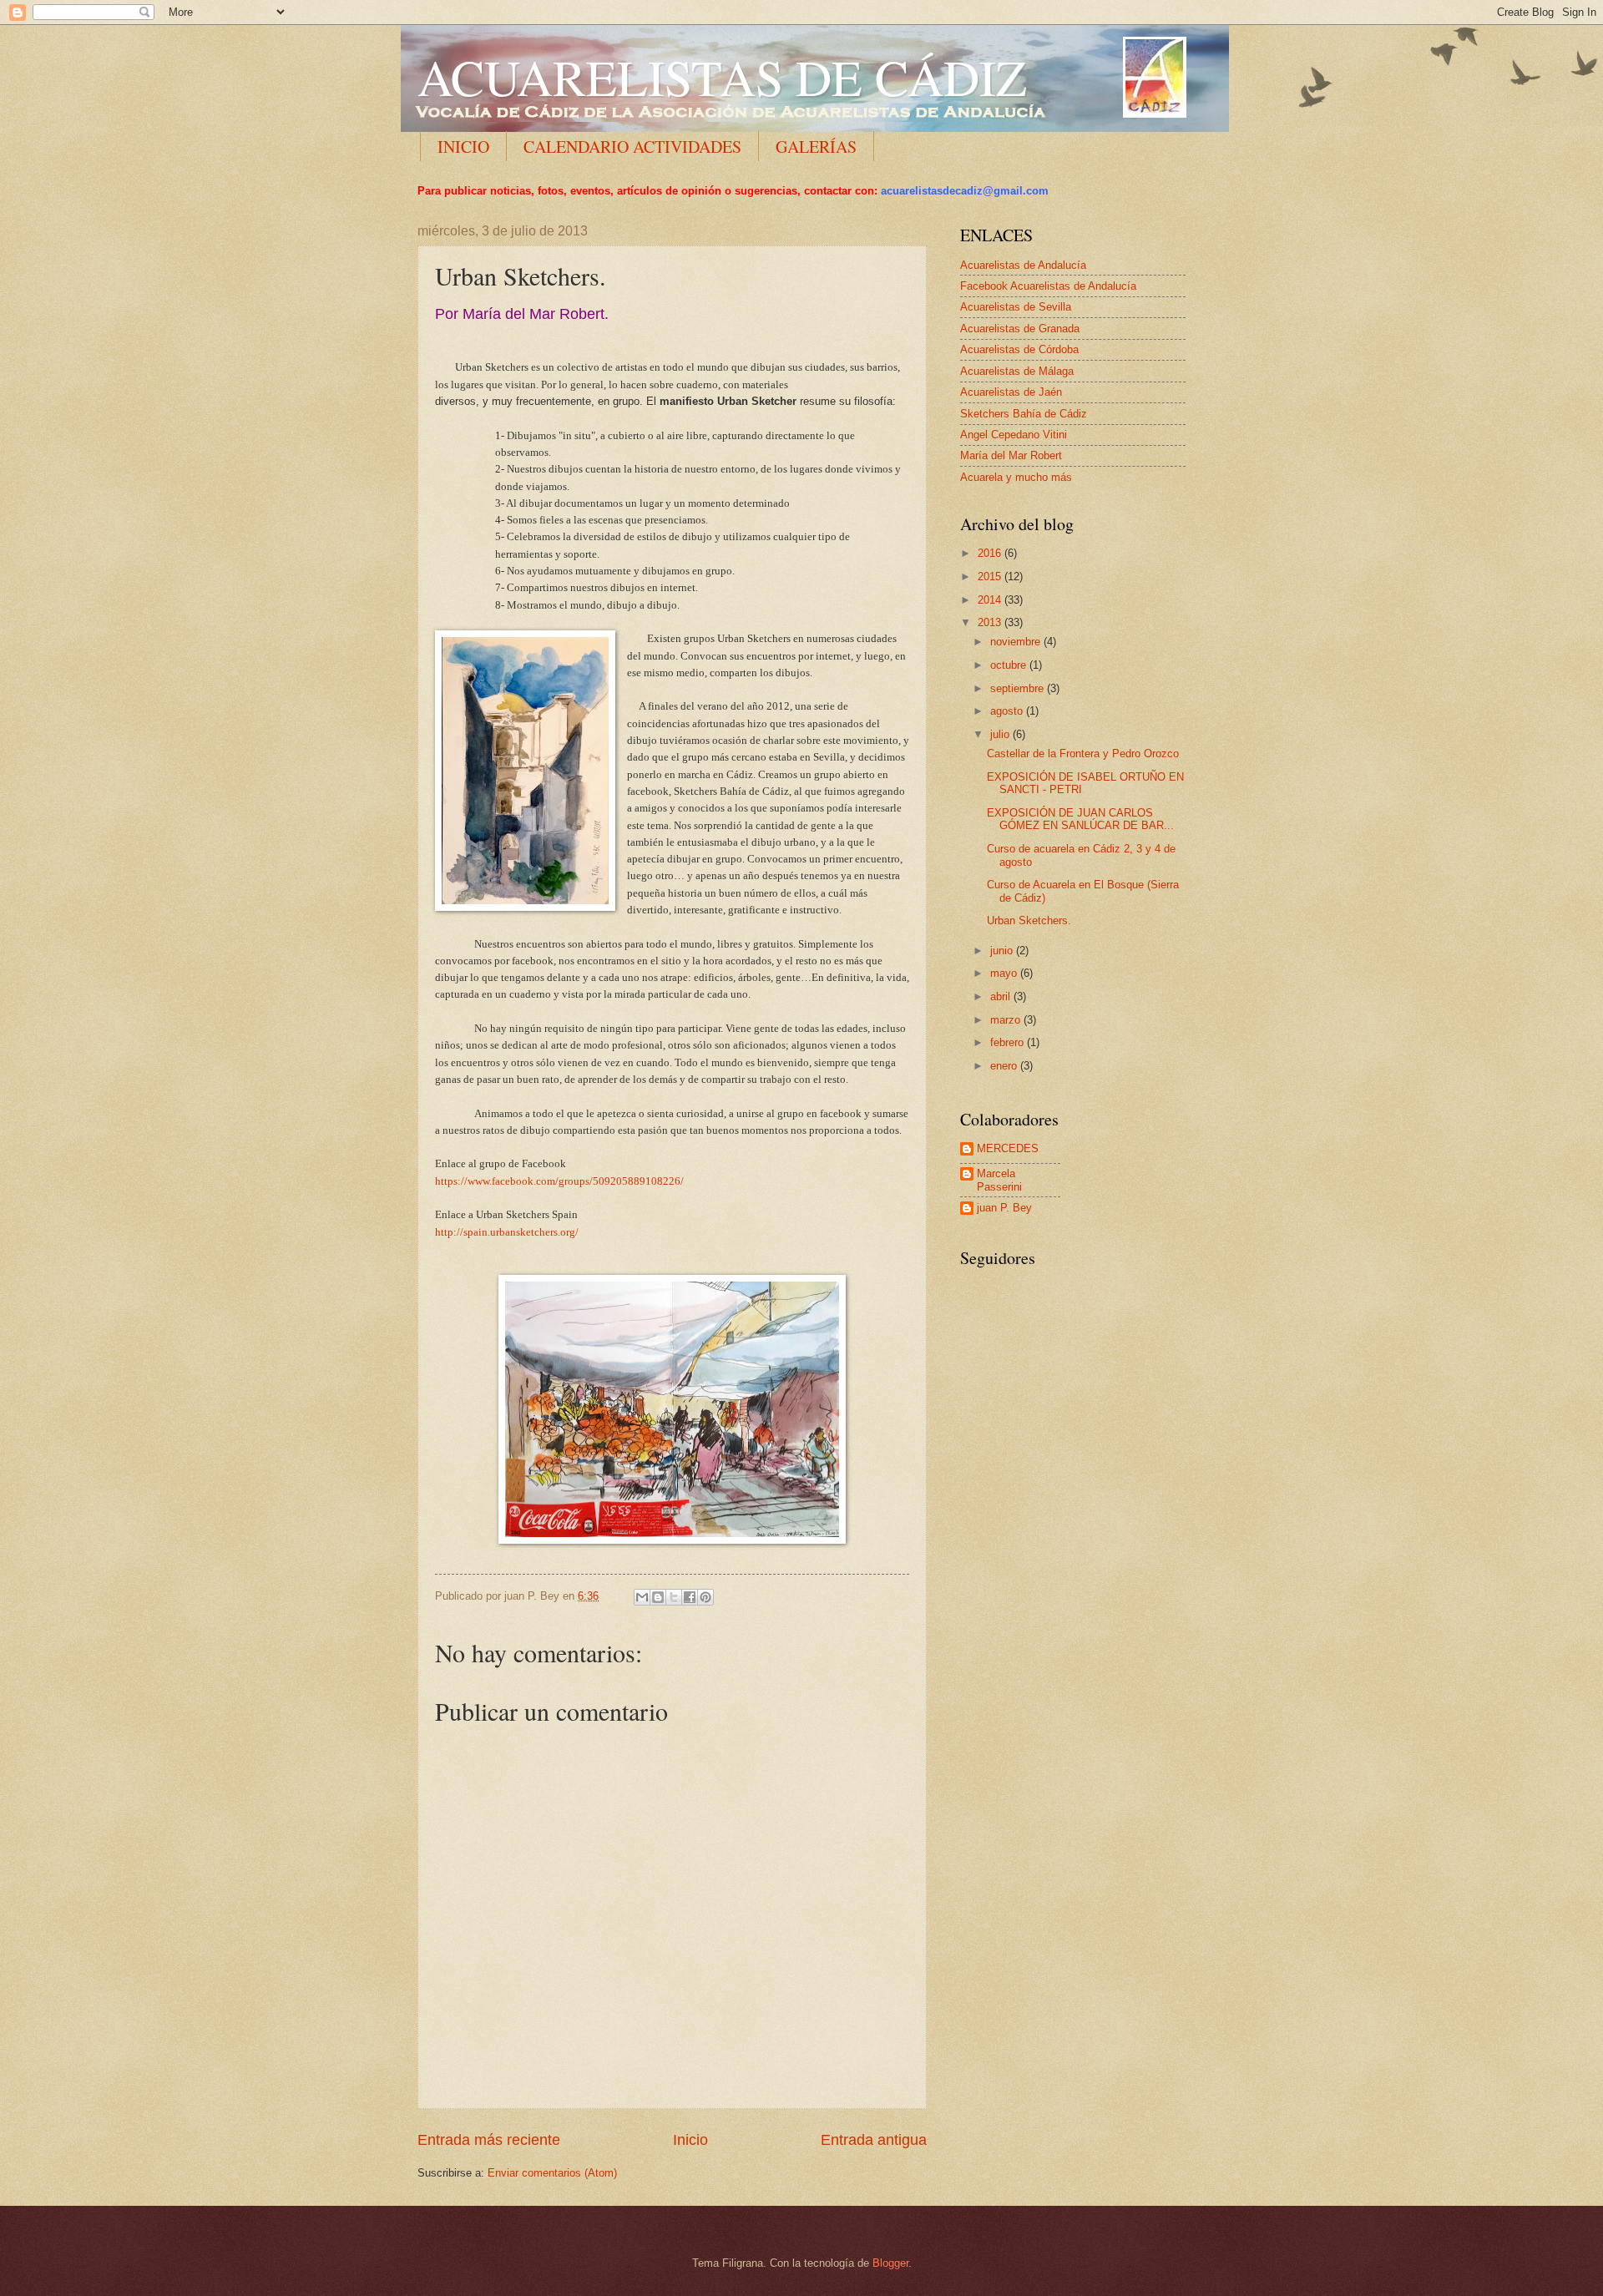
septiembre (1019, 688)
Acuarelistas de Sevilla (1016, 307)
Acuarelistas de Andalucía (1023, 265)
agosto (1008, 711)
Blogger (890, 2263)
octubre (1010, 665)
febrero (1009, 1042)
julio (1001, 734)
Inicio (690, 2140)
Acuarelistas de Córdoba (1019, 349)
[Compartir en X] (674, 1597)
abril (1002, 996)
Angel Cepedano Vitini (1014, 435)
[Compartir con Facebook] (690, 1597)
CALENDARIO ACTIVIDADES (632, 147)
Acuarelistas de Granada (1020, 329)
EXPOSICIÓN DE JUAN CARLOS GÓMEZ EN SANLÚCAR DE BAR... (1080, 819)
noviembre (1017, 642)
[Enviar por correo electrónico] (642, 1597)
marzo (1007, 1020)
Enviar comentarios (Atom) (552, 2173)
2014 (991, 600)
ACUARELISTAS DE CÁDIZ (722, 77)
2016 (991, 553)
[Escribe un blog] (658, 1597)
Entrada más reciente (489, 2140)
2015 (991, 577)
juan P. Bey (1004, 1208)
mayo (1005, 973)
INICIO (463, 147)
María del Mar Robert (1011, 455)
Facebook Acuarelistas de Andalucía (1048, 286)
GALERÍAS (816, 147)
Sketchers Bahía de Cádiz (1024, 414)
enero (1005, 1066)
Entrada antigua (874, 2140)
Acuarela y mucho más (1016, 477)
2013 (991, 622)
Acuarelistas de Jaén (1011, 392)
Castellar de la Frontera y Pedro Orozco (1083, 754)
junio (1003, 951)
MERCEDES (1008, 1148)
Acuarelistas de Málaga (1017, 371)
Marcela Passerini (999, 1180)
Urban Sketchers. (1029, 920)
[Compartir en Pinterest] (705, 1597)
